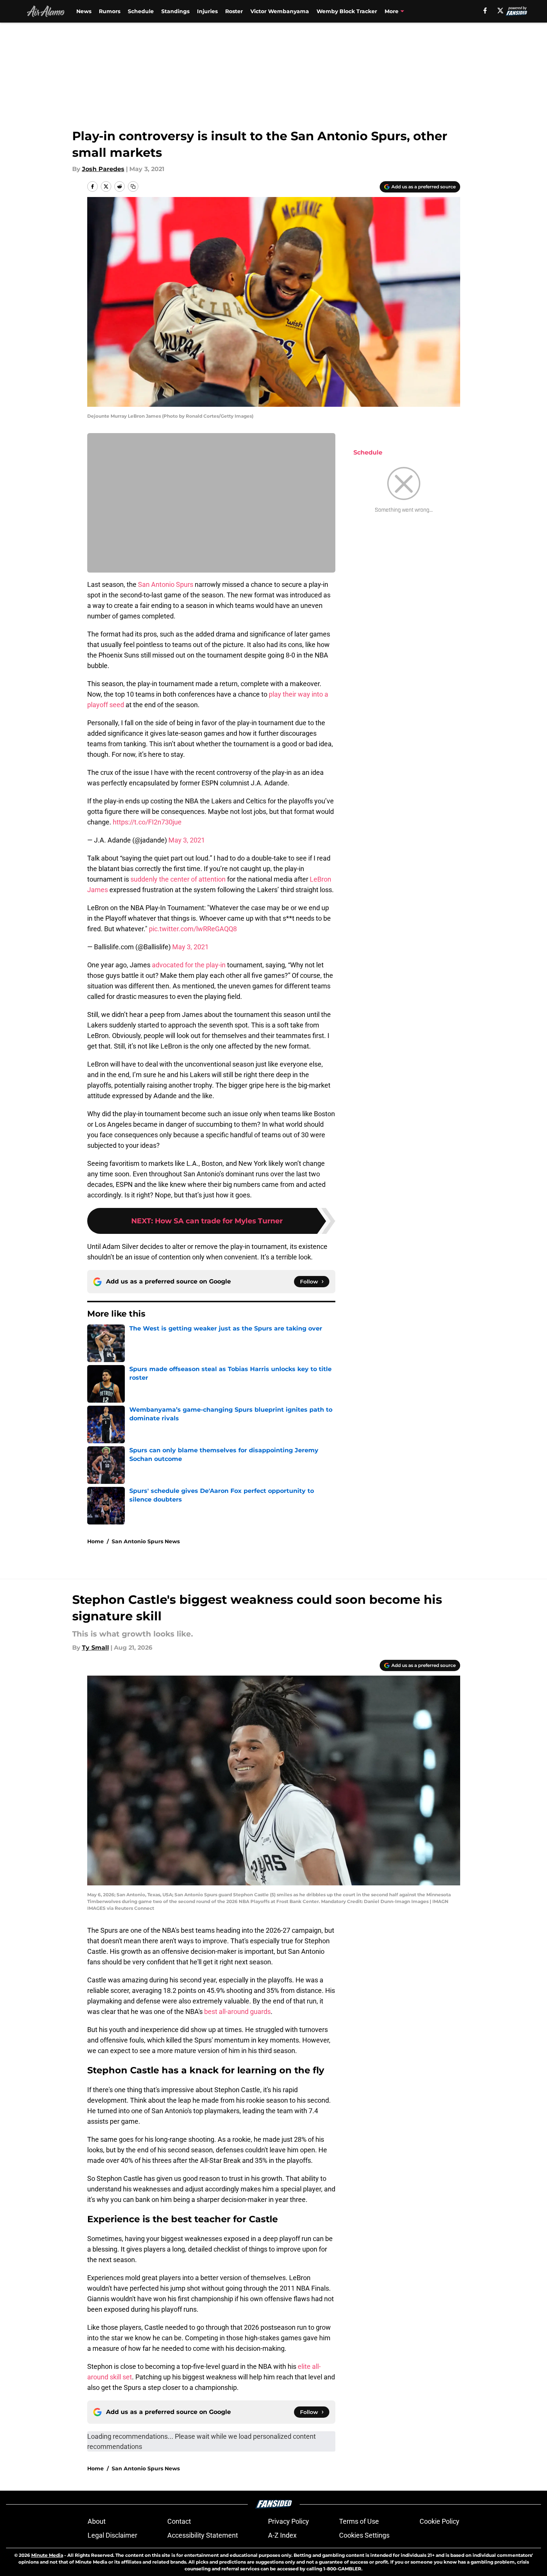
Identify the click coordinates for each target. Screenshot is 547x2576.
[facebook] (485, 11)
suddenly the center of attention (178, 879)
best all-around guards (237, 2012)
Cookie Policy (439, 2521)
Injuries (207, 11)
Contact (179, 2521)
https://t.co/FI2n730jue (147, 822)
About (97, 2521)
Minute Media (47, 2555)
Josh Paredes (103, 169)
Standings (175, 11)
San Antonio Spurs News (146, 1541)
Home (95, 1541)
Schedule (141, 11)
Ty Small (95, 1648)
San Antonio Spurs (166, 584)
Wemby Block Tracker (347, 11)
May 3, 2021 (187, 840)
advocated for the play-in (189, 965)
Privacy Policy (289, 2521)
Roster (234, 11)
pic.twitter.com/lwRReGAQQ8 (193, 929)
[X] (500, 11)
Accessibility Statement (203, 2535)
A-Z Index (282, 2535)
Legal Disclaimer (112, 2535)
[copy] (133, 186)
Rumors (110, 11)
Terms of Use (359, 2521)
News (84, 11)
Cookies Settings (364, 2535)
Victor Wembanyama (280, 11)
